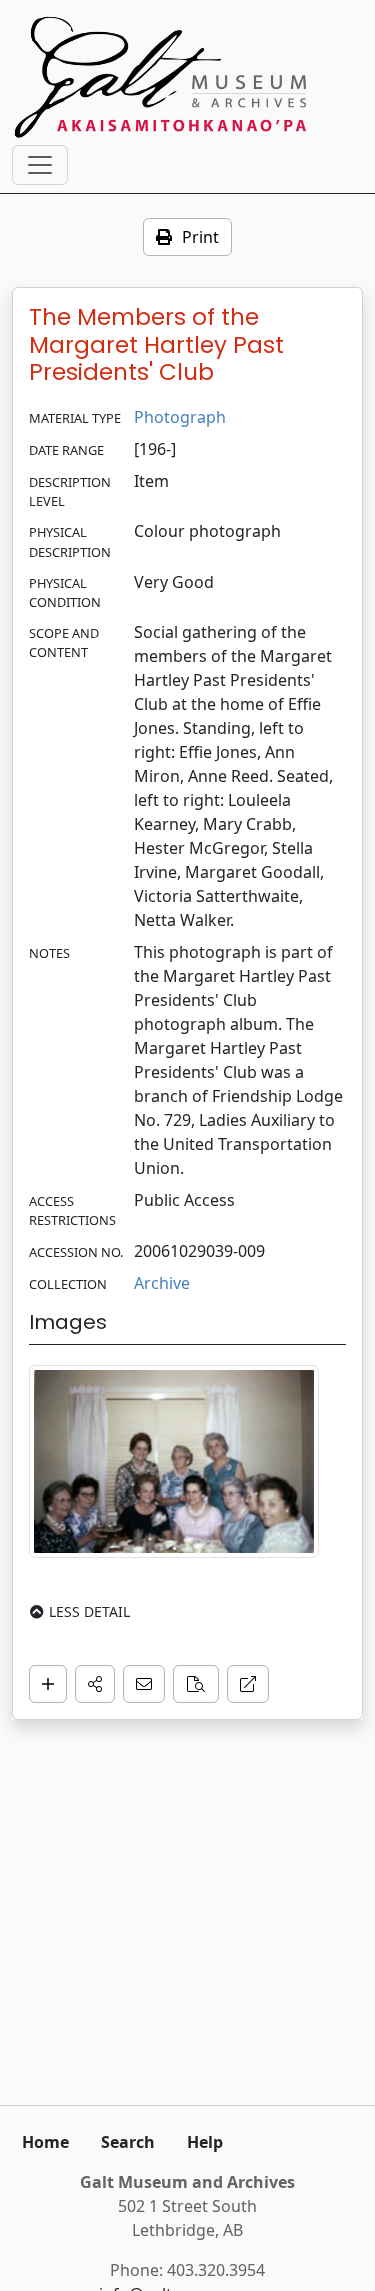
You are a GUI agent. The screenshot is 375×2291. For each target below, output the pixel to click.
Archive (162, 1283)
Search (128, 2142)
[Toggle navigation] (40, 165)
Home (45, 2142)
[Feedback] (144, 1684)
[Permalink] (248, 1684)
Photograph (180, 417)
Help (205, 2142)
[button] (95, 1684)
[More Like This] (196, 1684)
